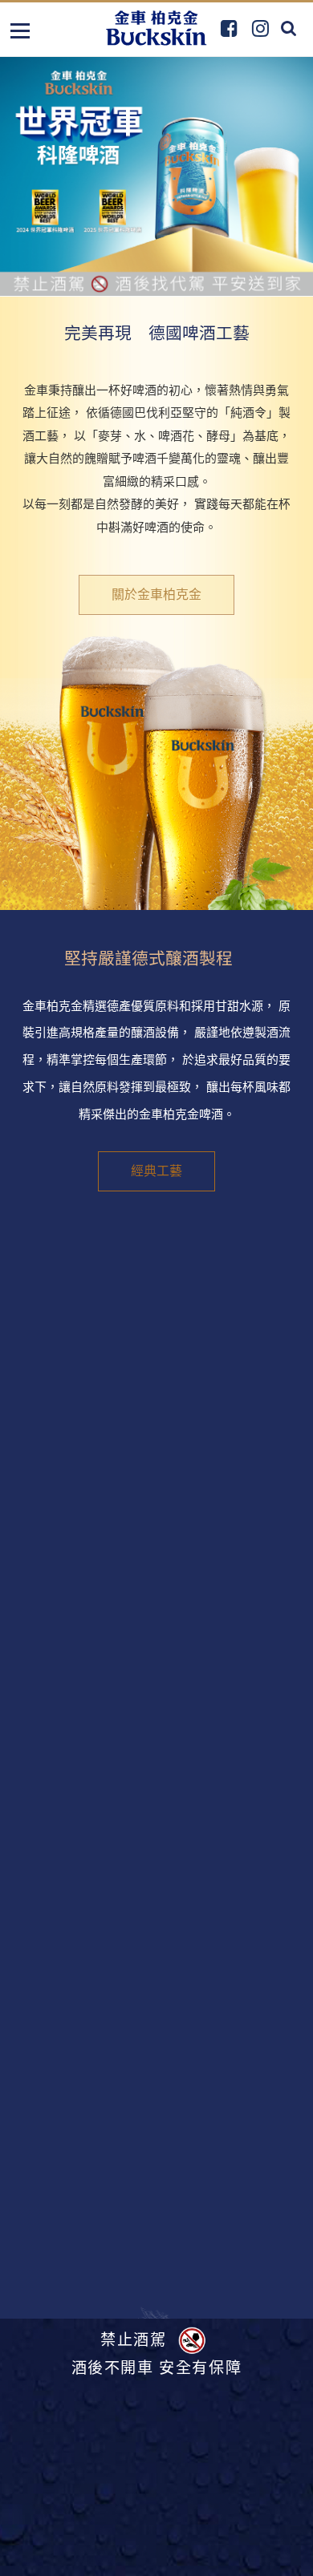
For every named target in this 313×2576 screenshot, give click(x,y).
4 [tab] (183, 271)
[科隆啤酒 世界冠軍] (156, 176)
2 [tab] (146, 272)
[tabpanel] (156, 176)
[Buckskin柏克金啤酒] (156, 28)
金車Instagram (260, 28)
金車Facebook (229, 28)
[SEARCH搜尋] (289, 28)
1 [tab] (128, 272)
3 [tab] (164, 272)
